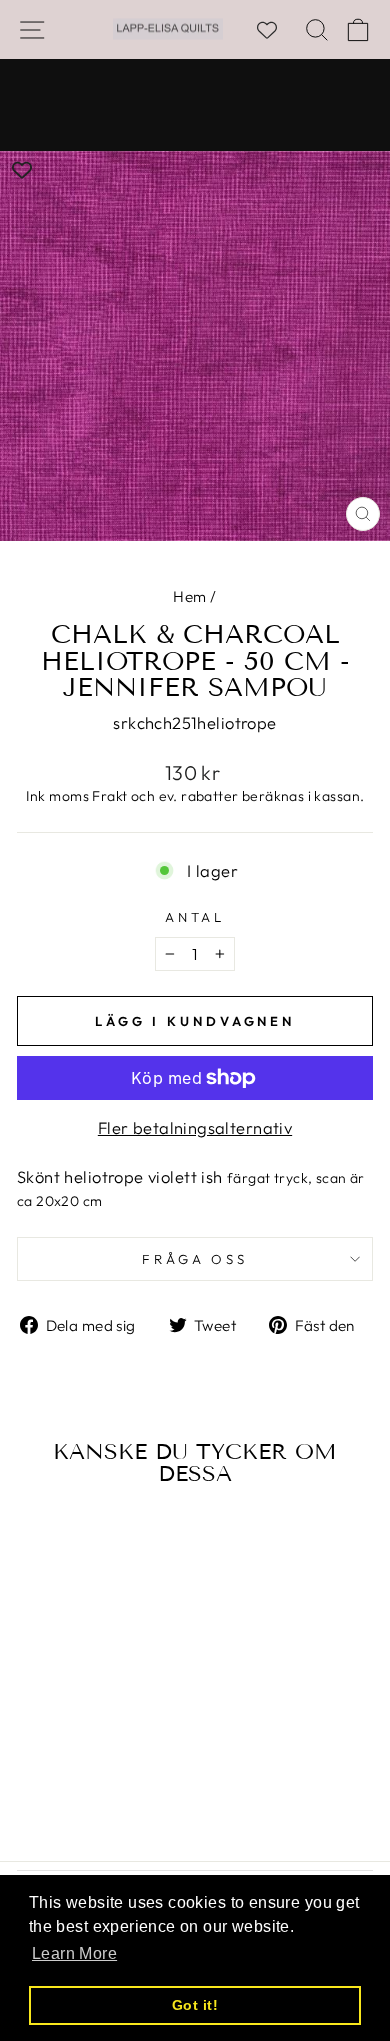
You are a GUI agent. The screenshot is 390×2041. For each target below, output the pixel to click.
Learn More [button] (74, 1953)
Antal (195, 917)
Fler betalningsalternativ (195, 1127)
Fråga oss (195, 1259)
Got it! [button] (195, 2005)
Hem (189, 596)
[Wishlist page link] (277, 30)
